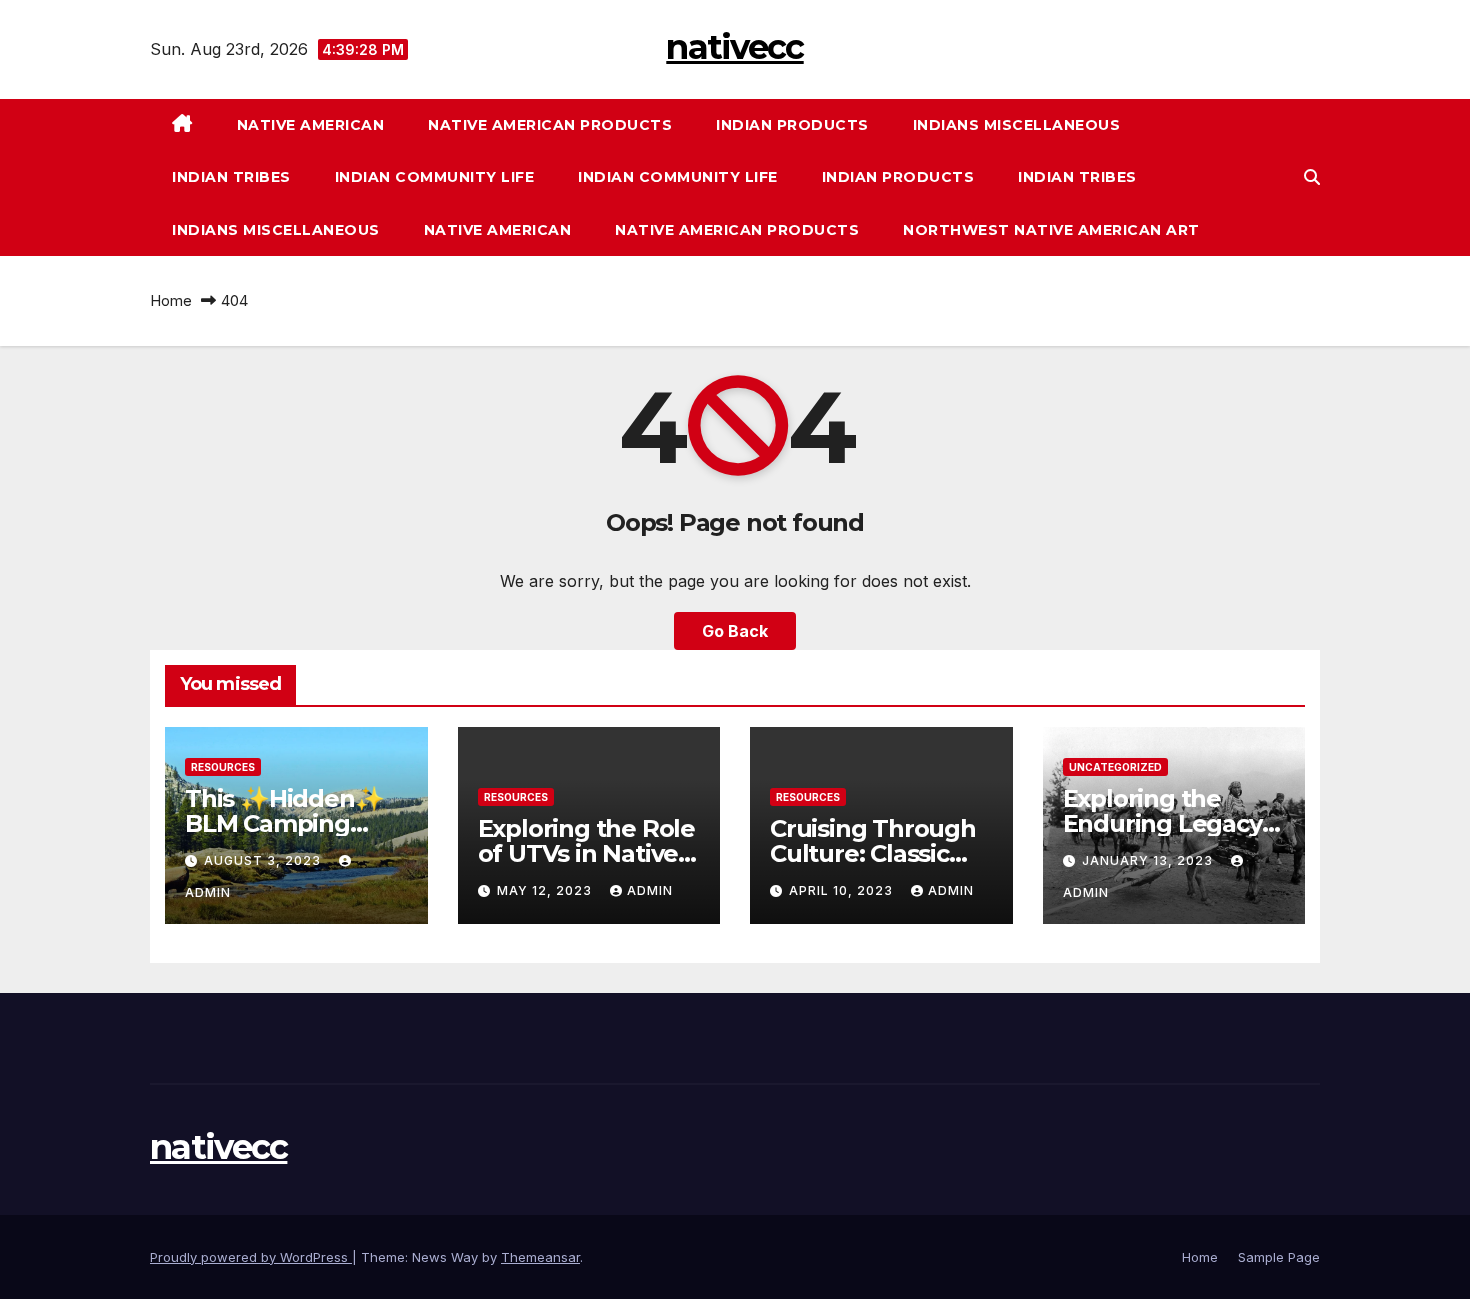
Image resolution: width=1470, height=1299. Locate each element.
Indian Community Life (435, 177)
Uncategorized (1115, 767)
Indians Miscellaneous (1017, 125)
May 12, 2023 (546, 890)
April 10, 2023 (843, 890)
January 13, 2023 (1149, 860)
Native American (311, 125)
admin (650, 890)
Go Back (735, 631)
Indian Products (792, 125)
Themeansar (540, 1257)
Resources (223, 767)
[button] (1312, 177)
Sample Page (1279, 1257)
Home (171, 300)
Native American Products (550, 125)
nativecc (734, 47)
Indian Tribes (231, 177)
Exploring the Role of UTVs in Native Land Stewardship (586, 853)
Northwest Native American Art (1051, 230)
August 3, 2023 (264, 860)
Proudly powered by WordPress (251, 1257)
